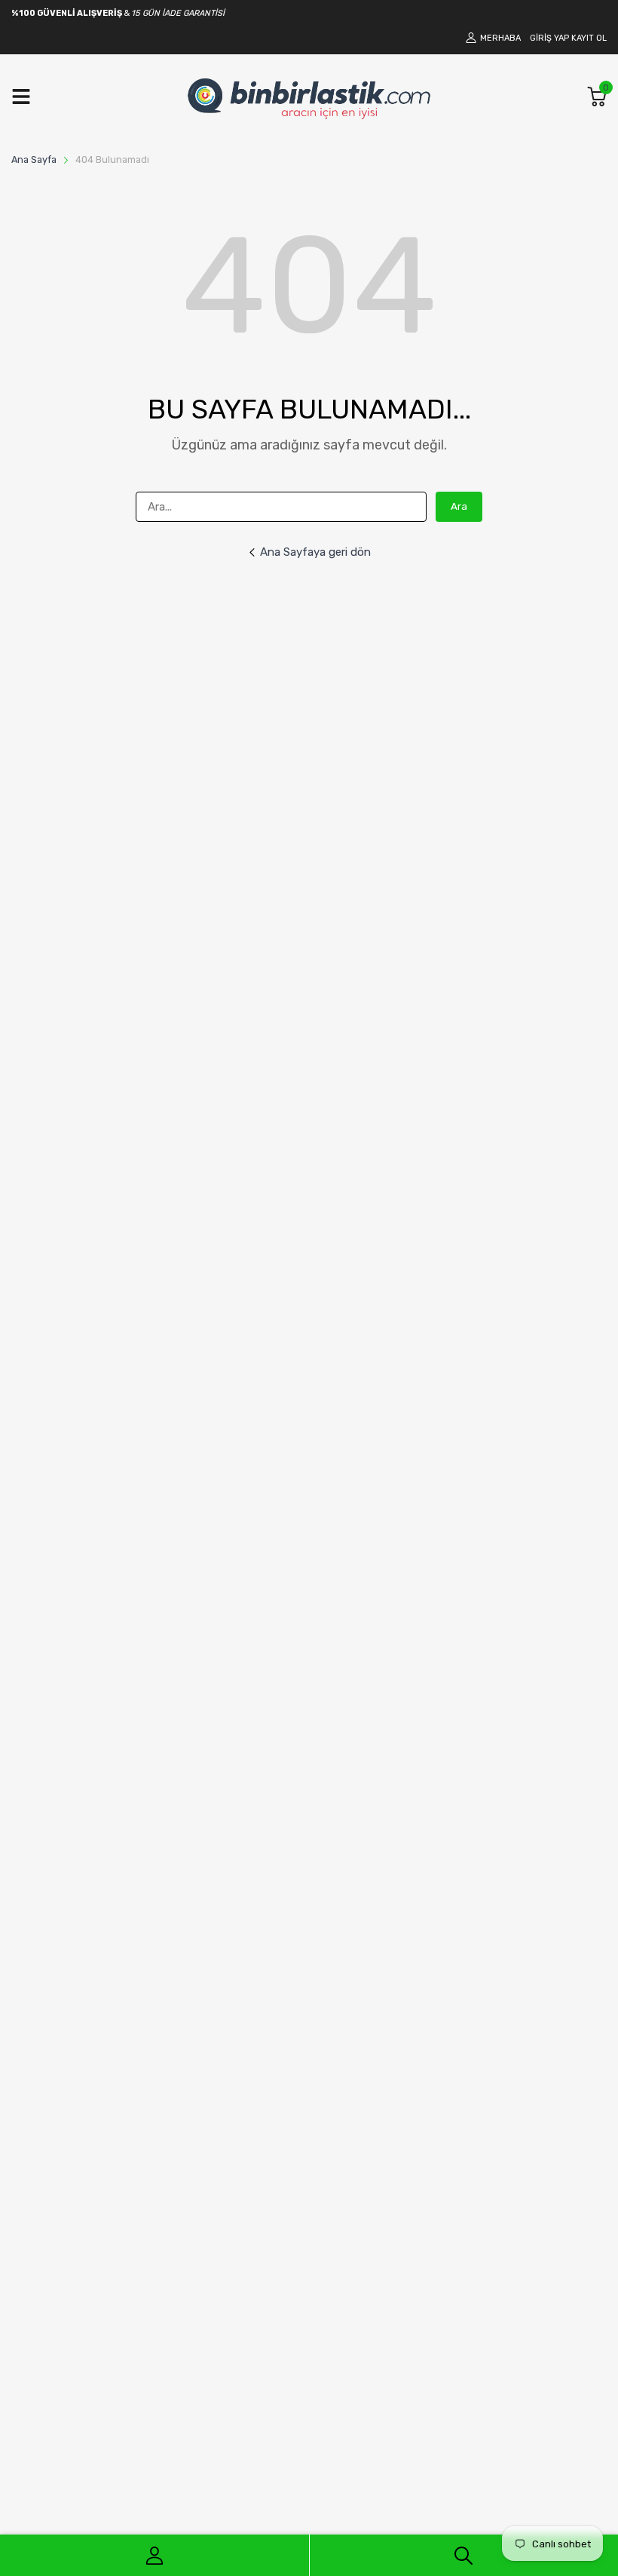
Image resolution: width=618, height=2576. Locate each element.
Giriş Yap (549, 38)
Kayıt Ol (589, 38)
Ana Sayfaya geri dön (315, 552)
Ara (459, 506)
